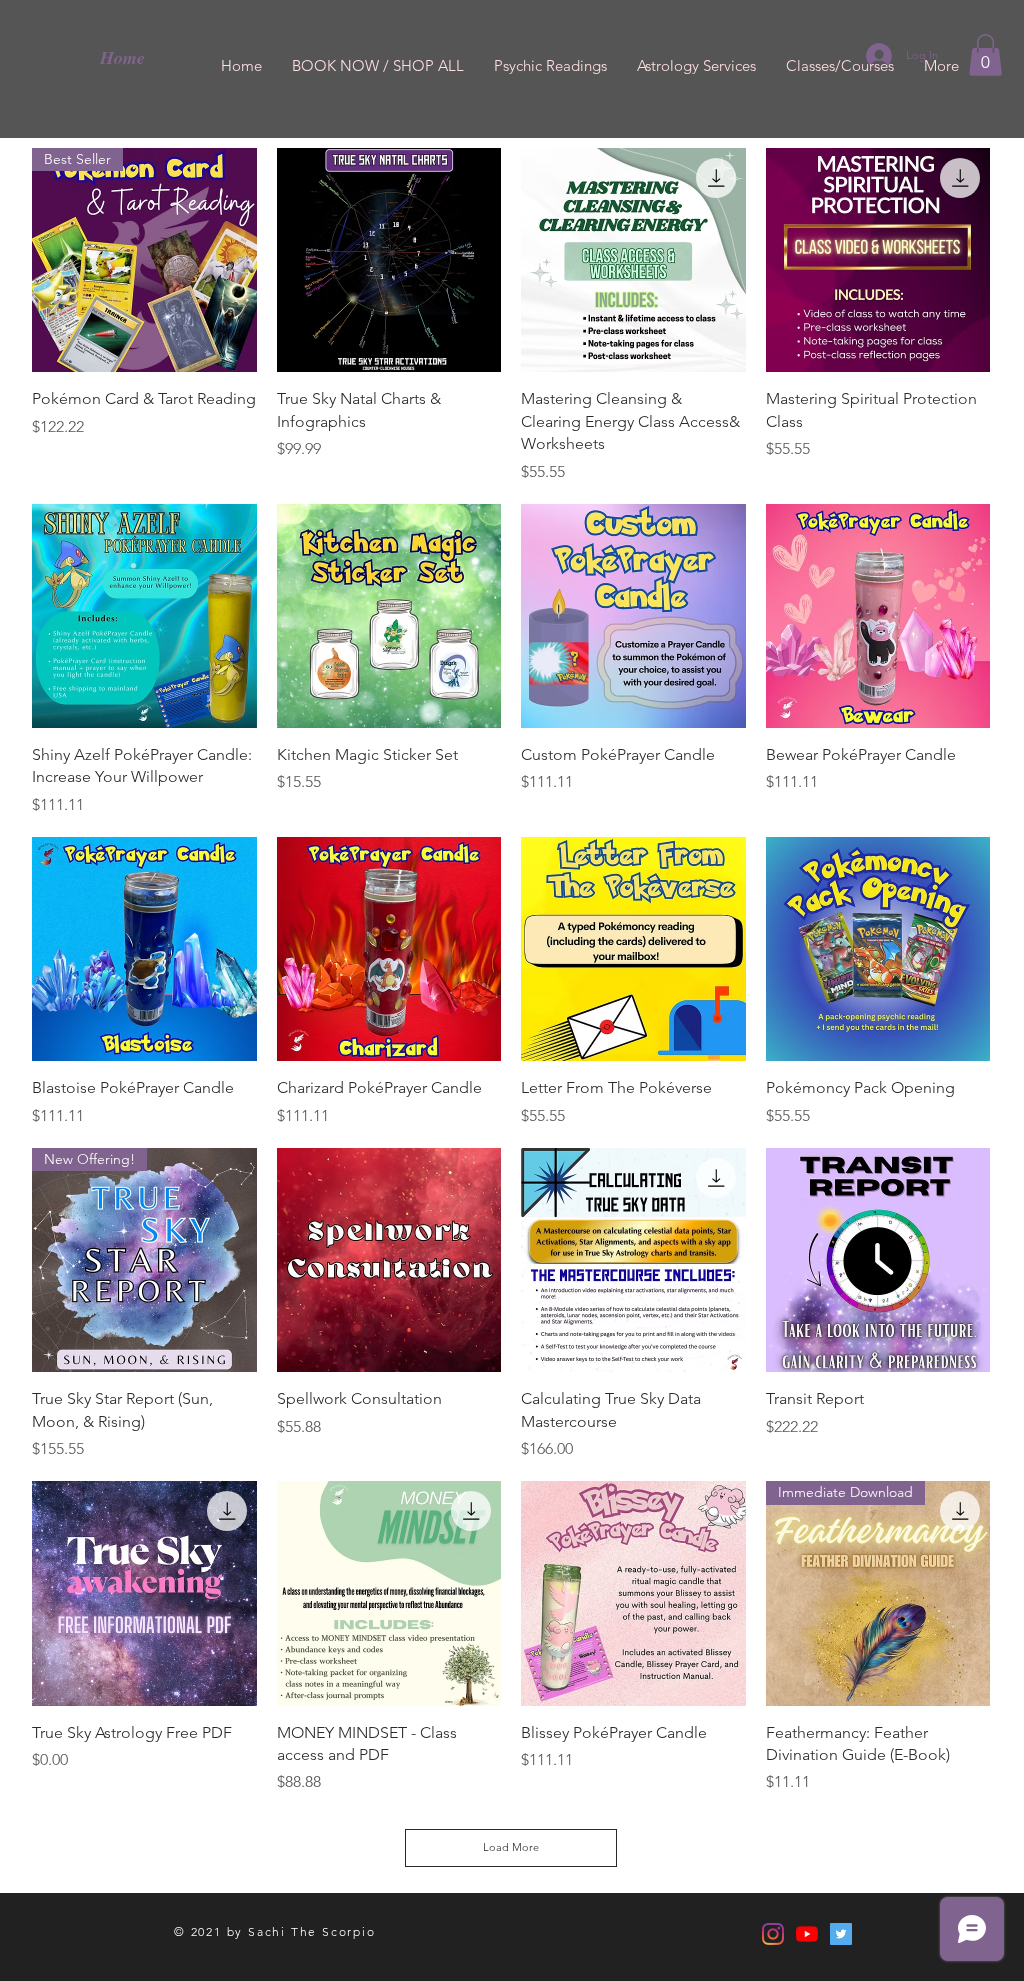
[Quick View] (389, 260)
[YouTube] (807, 1934)
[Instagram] (773, 1934)
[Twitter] (841, 1934)
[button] (985, 55)
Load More (511, 1847)
